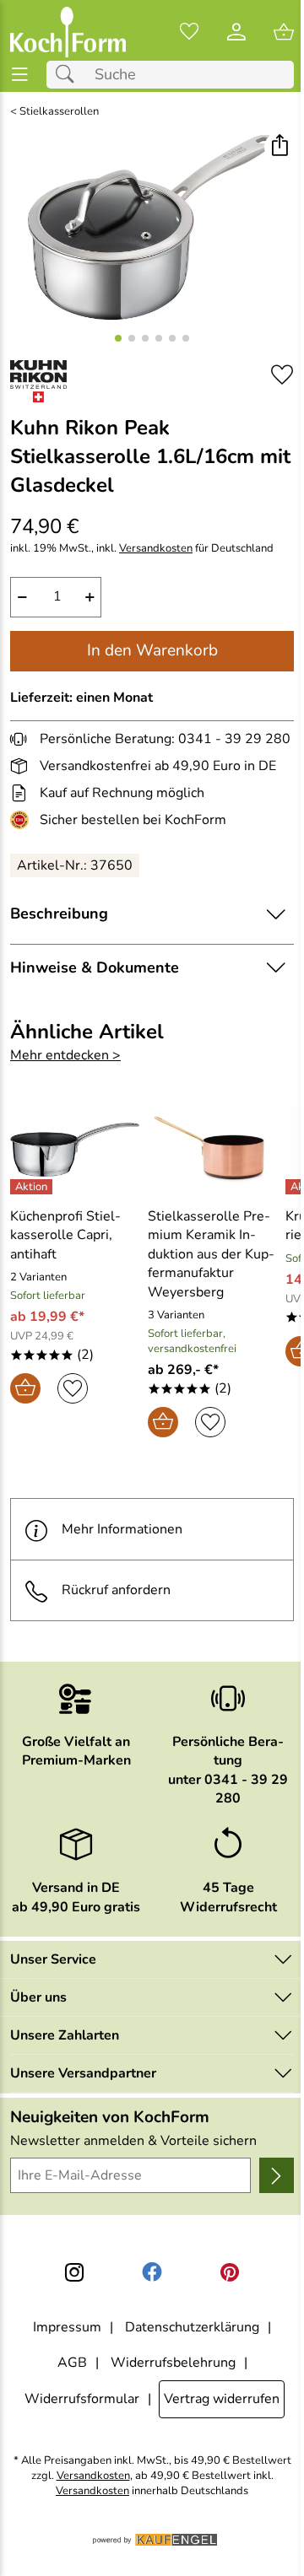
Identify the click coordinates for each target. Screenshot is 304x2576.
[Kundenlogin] (236, 32)
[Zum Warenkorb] (284, 32)
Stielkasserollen (59, 112)
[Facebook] (152, 2272)
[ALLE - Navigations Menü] (20, 75)
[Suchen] (69, 75)
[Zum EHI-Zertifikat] (23, 820)
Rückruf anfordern (116, 1590)
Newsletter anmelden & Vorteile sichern (133, 2141)
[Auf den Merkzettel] (282, 375)
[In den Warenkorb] (25, 1388)
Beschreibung (59, 913)
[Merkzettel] (189, 32)
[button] (279, 147)
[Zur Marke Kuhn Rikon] (38, 381)
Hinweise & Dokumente (95, 967)
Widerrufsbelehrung (173, 2363)
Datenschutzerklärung (192, 2327)
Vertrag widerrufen (222, 2399)
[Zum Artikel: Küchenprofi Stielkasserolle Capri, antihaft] (75, 1150)
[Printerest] (230, 2272)
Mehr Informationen (122, 1529)
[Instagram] (74, 2272)
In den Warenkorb (152, 650)
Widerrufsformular (82, 2399)
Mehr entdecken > (65, 1055)
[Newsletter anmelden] (277, 2175)
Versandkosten (156, 549)
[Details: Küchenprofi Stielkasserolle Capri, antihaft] (33, 1187)
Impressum (67, 2327)
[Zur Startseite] (68, 32)
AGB (72, 2363)
